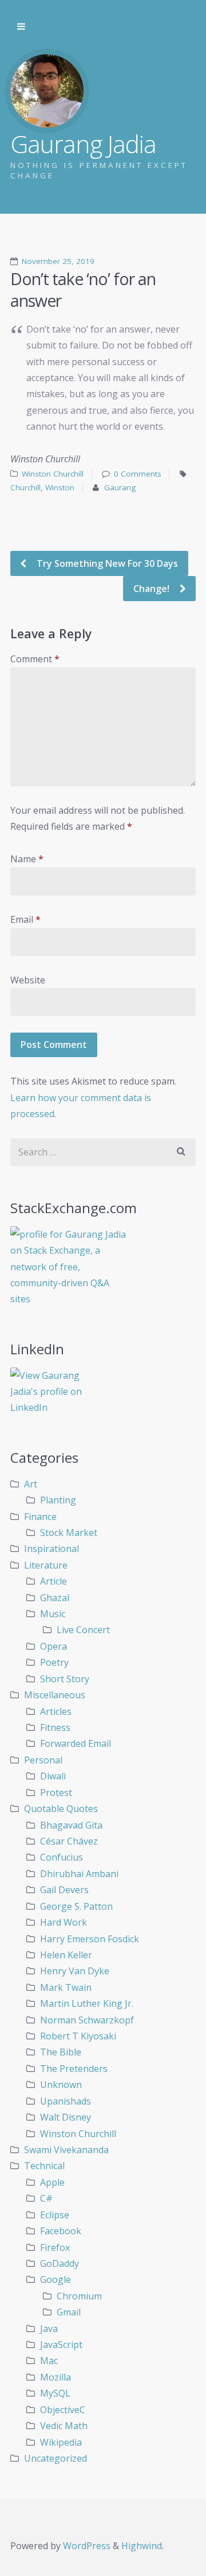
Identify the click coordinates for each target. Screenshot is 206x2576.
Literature (46, 1565)
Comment (35, 659)
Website (28, 980)
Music (53, 1614)
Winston (60, 487)
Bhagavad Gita (71, 1825)
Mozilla (56, 2377)
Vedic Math (64, 2426)
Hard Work (64, 1922)
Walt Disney (66, 2117)
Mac (49, 2361)
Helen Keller (66, 1955)
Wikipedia (61, 2442)
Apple (52, 2182)
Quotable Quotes (61, 1809)
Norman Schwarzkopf (87, 2020)
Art (31, 1484)
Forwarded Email (76, 1743)
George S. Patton (76, 1906)
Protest (56, 1793)
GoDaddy (60, 2263)
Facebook (61, 2231)
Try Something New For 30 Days (106, 563)
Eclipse (55, 2215)
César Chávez (69, 1841)
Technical (44, 2166)
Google (56, 2279)
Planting (58, 1500)
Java (49, 2329)
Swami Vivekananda (66, 2150)
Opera (54, 1646)
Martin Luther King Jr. (87, 2003)
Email (25, 919)
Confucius (62, 1857)
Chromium (79, 2296)
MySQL (55, 2393)
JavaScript (61, 2345)
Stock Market (69, 1533)
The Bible (61, 2052)
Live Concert (83, 1630)
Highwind (142, 2546)
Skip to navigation (21, 27)
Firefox (55, 2247)
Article (54, 1581)
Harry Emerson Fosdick (90, 1939)
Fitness (55, 1727)
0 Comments (138, 474)
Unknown (61, 2085)
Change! (152, 589)
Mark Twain (66, 1987)
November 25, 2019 (58, 261)
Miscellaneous (55, 1695)
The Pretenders (74, 2069)
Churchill (25, 487)
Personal (43, 1760)
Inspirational (51, 1549)
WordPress (87, 2546)
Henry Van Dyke (75, 1971)
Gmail (69, 2312)
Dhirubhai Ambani (79, 1874)
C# (46, 2198)
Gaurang (120, 487)
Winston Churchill (53, 474)
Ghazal (55, 1598)
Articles (56, 1711)
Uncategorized (56, 2458)
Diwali (53, 1776)
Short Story (65, 1679)
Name (27, 859)
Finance (40, 1517)
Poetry (54, 1662)
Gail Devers (64, 1890)
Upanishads (66, 2101)
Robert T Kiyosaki (78, 2036)
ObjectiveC (63, 2410)
